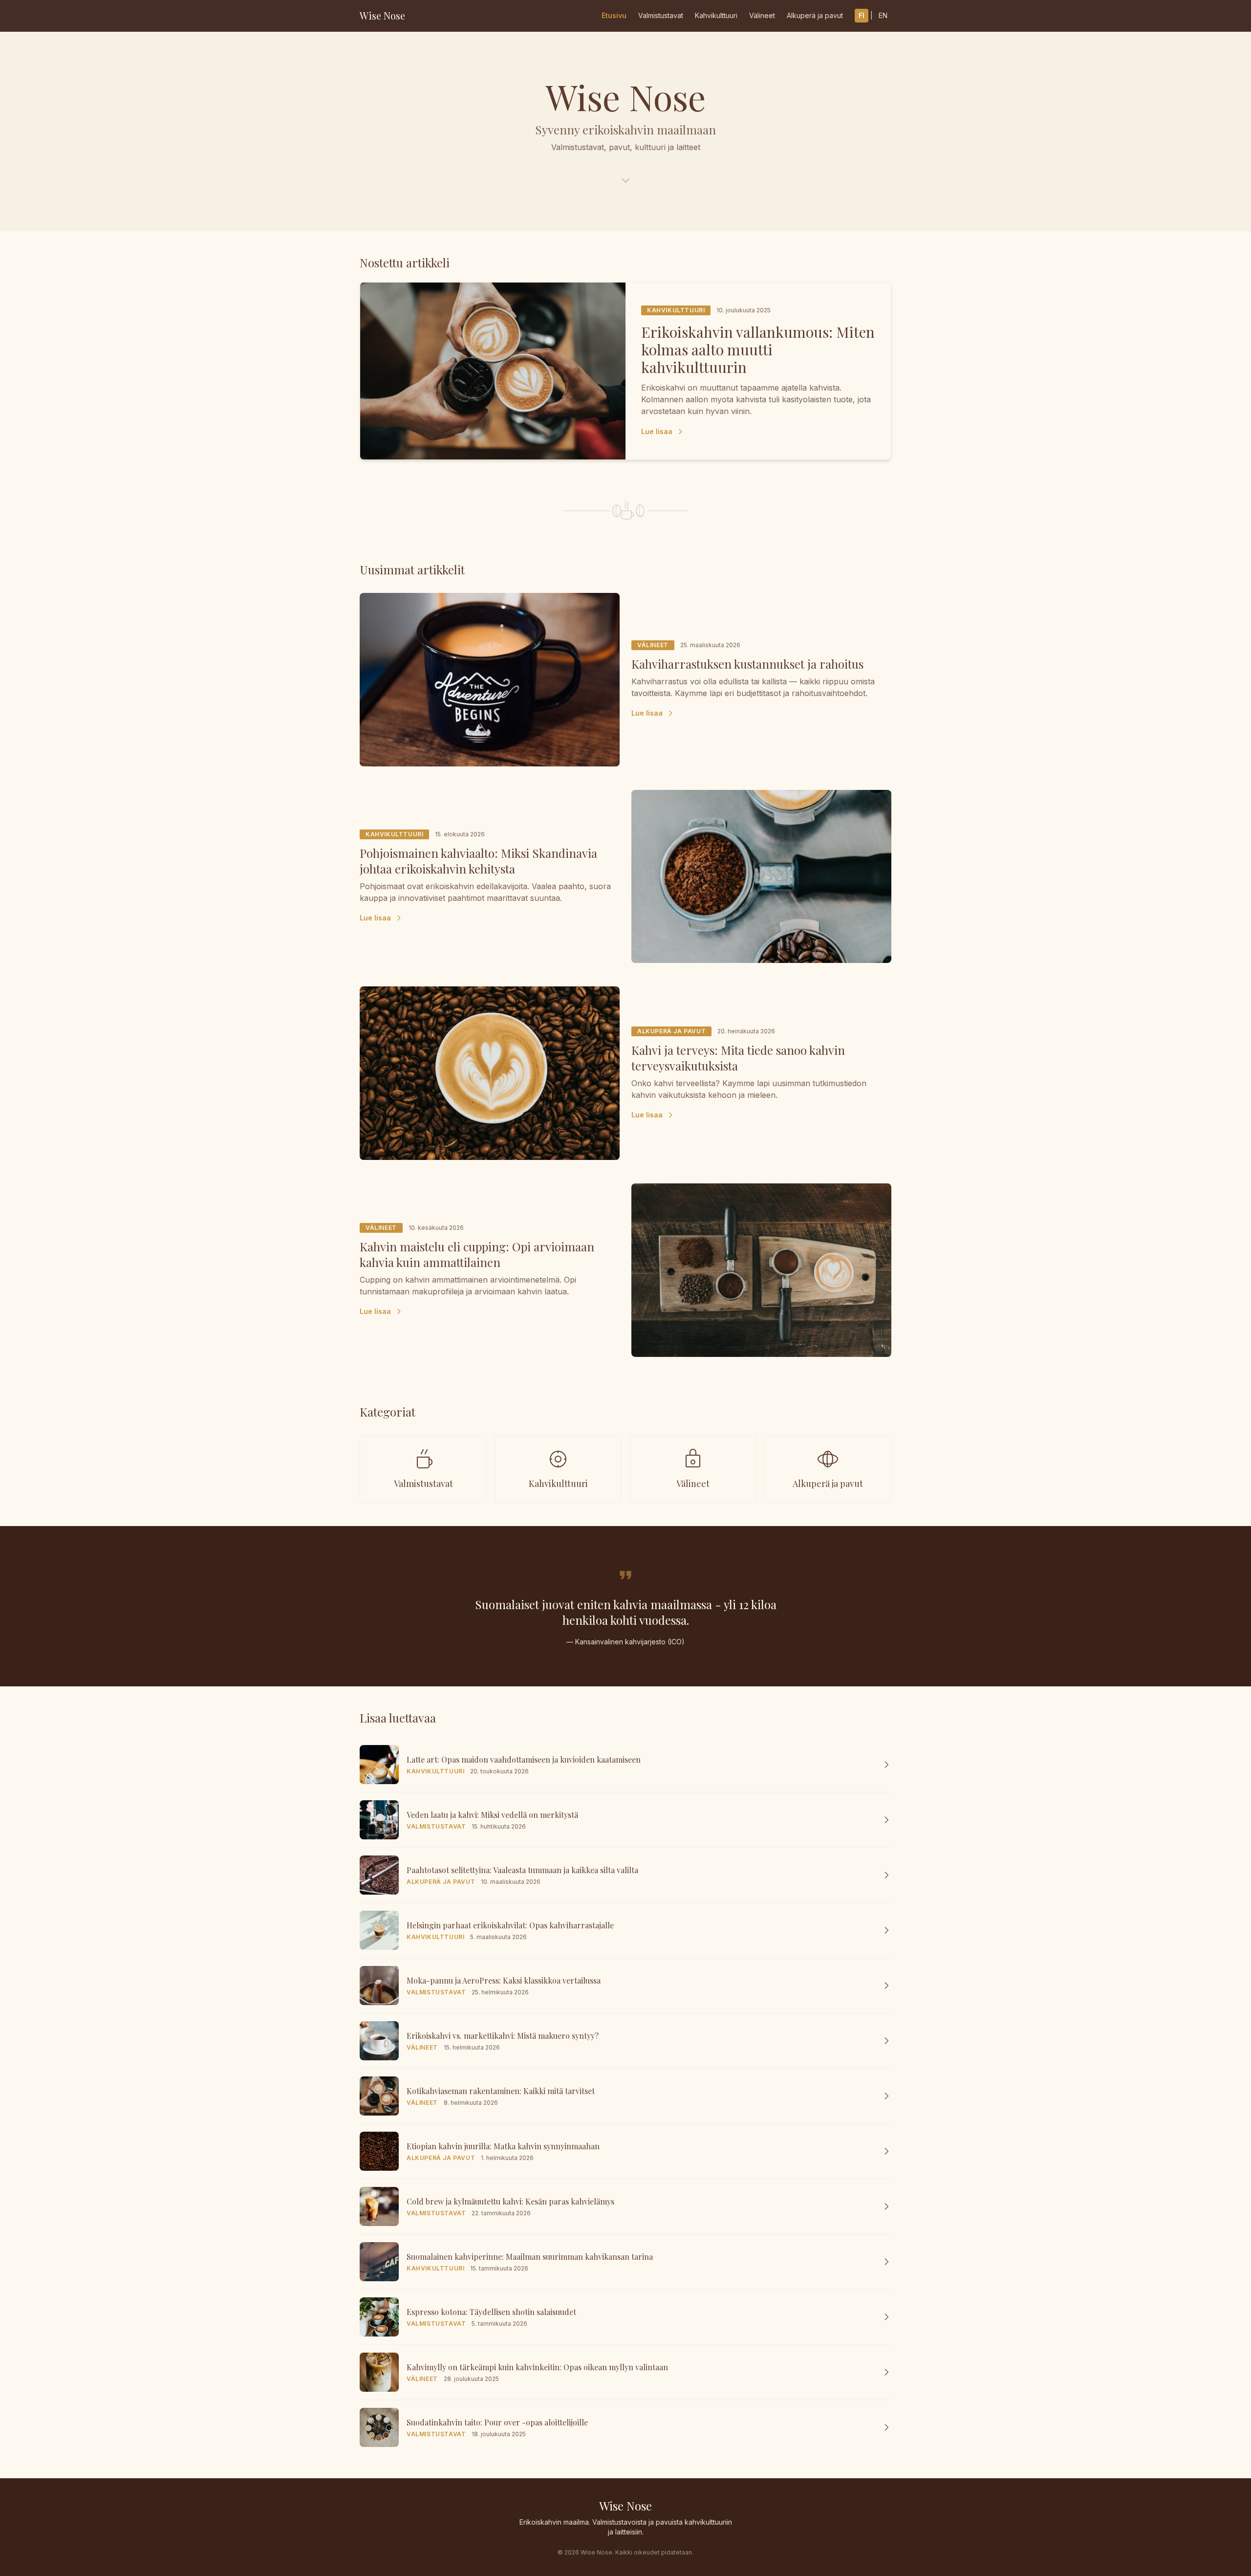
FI (862, 15)
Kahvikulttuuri (716, 15)
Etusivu (614, 15)
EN (883, 15)
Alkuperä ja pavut (815, 15)
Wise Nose (382, 15)
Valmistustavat (661, 15)
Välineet (762, 15)
